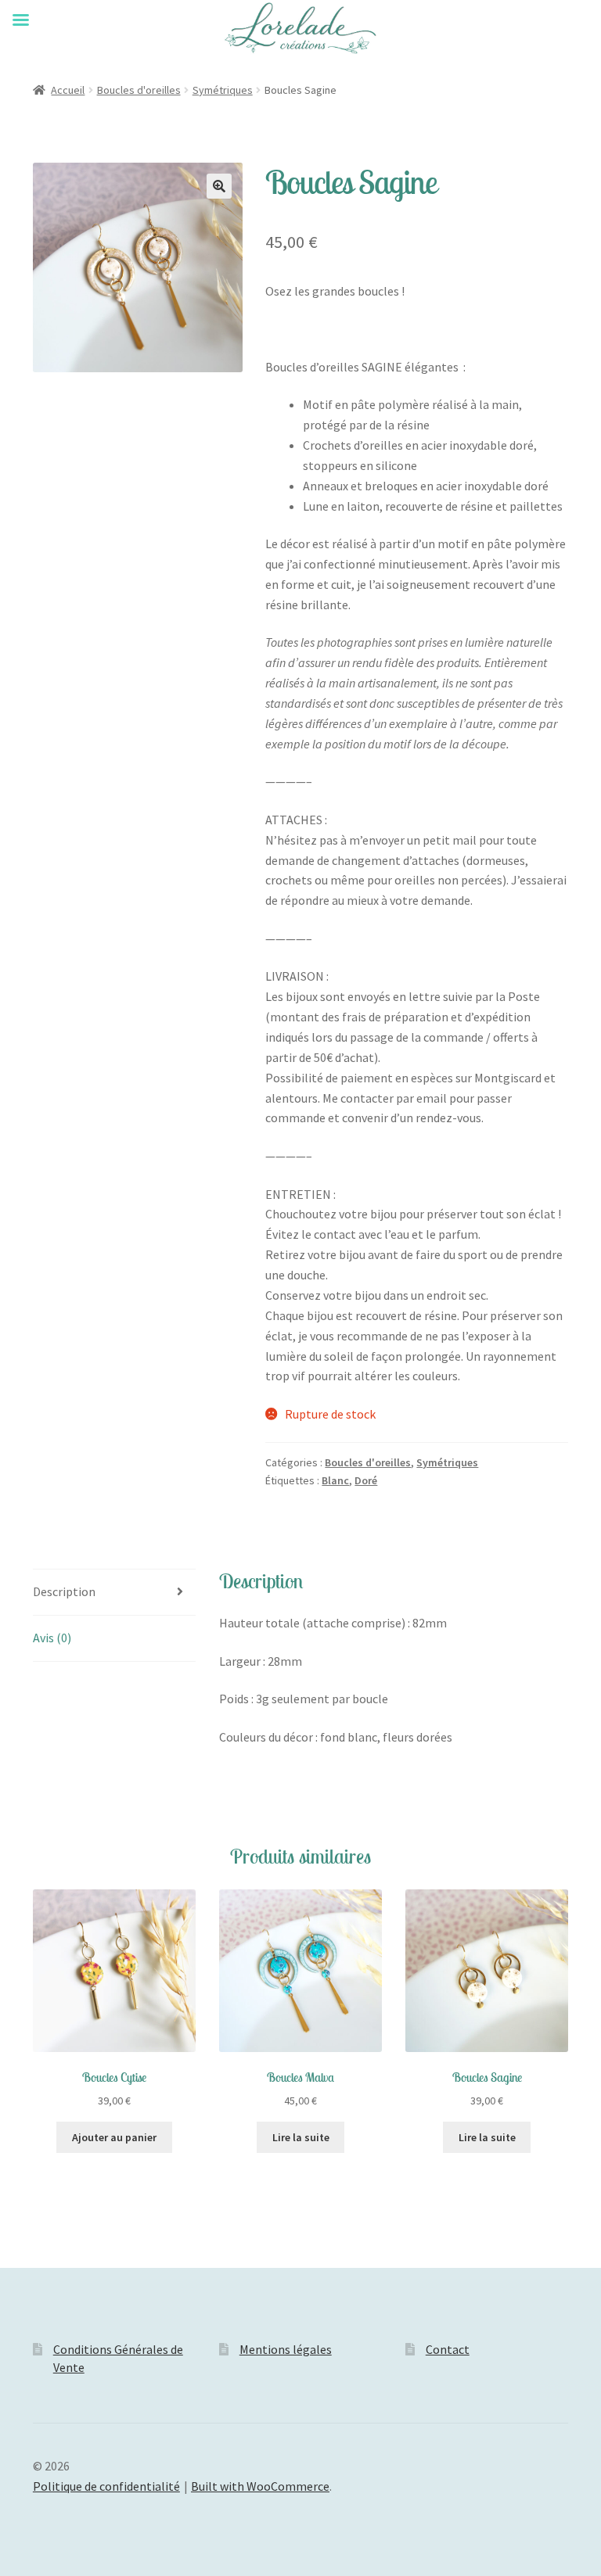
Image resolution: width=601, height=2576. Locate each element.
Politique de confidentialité (106, 2486)
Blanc (335, 1480)
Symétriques (223, 90)
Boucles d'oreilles (139, 90)
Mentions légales (286, 2349)
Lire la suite (301, 2137)
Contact (448, 2349)
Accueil (68, 90)
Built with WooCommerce (260, 2486)
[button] (219, 186)
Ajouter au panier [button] (114, 2137)
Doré (366, 1480)
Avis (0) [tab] (52, 1638)
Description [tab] (64, 1591)
